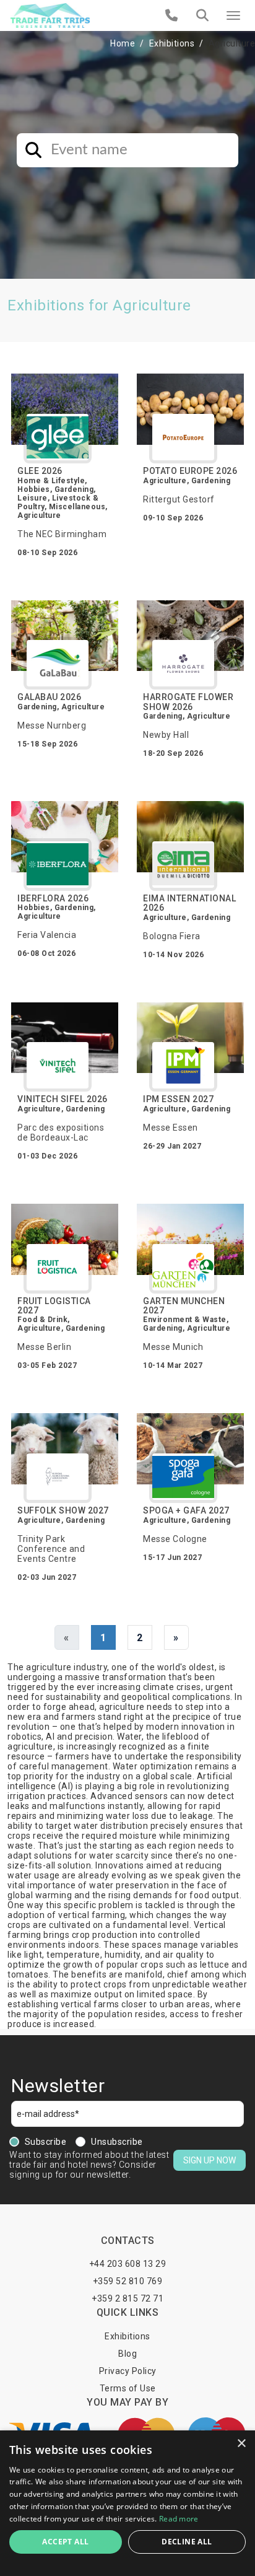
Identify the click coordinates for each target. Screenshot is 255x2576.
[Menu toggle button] (233, 15)
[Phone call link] (172, 15)
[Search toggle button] (202, 15)
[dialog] (127, 2503)
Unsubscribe (117, 2142)
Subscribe (46, 2142)
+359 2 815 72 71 (127, 2298)
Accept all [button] (65, 2542)
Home (123, 43)
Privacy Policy (128, 2371)
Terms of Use (128, 2388)
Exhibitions (172, 43)
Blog (127, 2354)
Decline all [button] (187, 2542)
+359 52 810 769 (128, 2281)
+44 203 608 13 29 (128, 2264)
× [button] (241, 2444)
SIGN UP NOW (210, 2160)
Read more (179, 2519)
